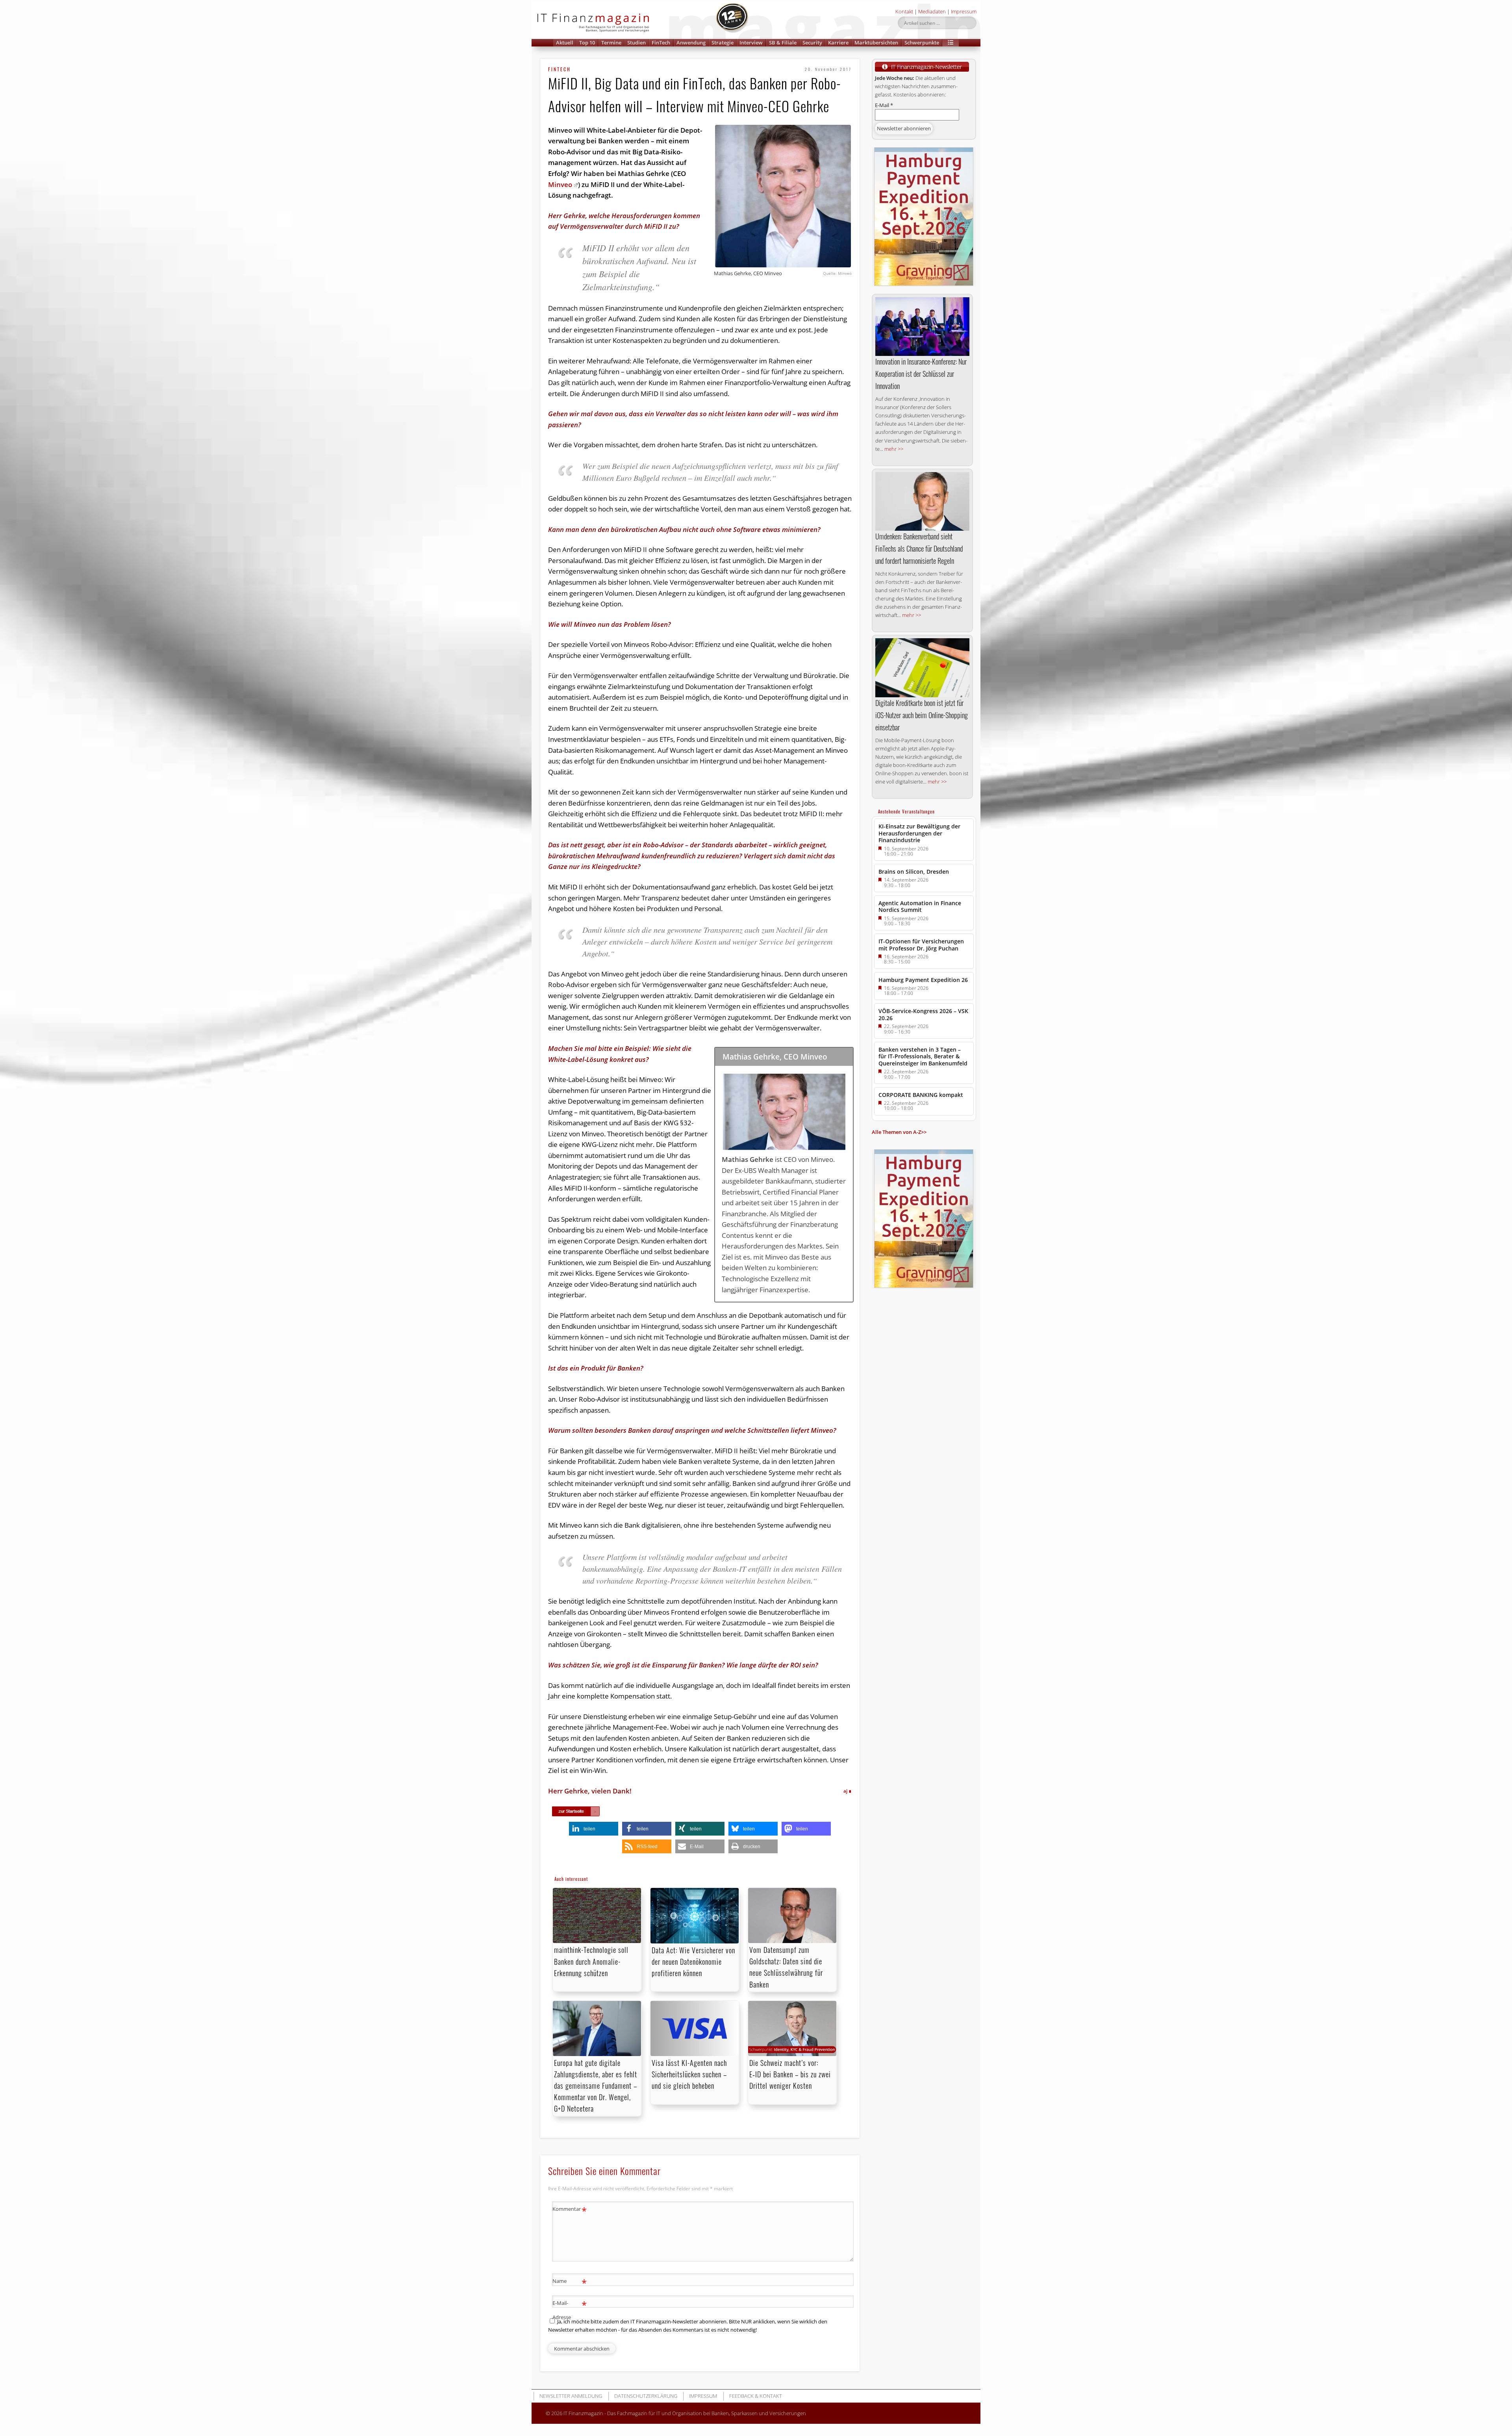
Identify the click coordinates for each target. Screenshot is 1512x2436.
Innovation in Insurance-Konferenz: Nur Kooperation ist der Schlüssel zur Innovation (921, 374)
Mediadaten (932, 11)
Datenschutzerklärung (646, 2396)
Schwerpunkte (922, 43)
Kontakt (904, 11)
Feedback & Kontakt (756, 2396)
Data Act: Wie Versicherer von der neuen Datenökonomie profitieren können (693, 1962)
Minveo (560, 184)
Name (570, 2282)
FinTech (661, 43)
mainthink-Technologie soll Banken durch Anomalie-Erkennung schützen (591, 1961)
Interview (751, 43)
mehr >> (894, 449)
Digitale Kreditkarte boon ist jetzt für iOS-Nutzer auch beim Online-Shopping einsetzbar (922, 715)
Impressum (964, 11)
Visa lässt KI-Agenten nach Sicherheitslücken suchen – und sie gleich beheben (689, 2074)
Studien (636, 43)
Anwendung (691, 43)
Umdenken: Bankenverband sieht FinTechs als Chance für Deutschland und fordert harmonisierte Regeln (919, 548)
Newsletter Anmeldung (571, 2396)
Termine (611, 43)
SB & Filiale (783, 43)
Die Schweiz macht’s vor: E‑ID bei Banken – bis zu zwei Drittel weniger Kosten (790, 2074)
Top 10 (587, 43)
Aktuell (565, 43)
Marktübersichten (876, 43)
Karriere (838, 43)
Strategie (723, 43)
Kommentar (570, 2210)
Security (812, 43)
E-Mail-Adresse (570, 2309)
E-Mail (884, 105)
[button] (951, 43)
